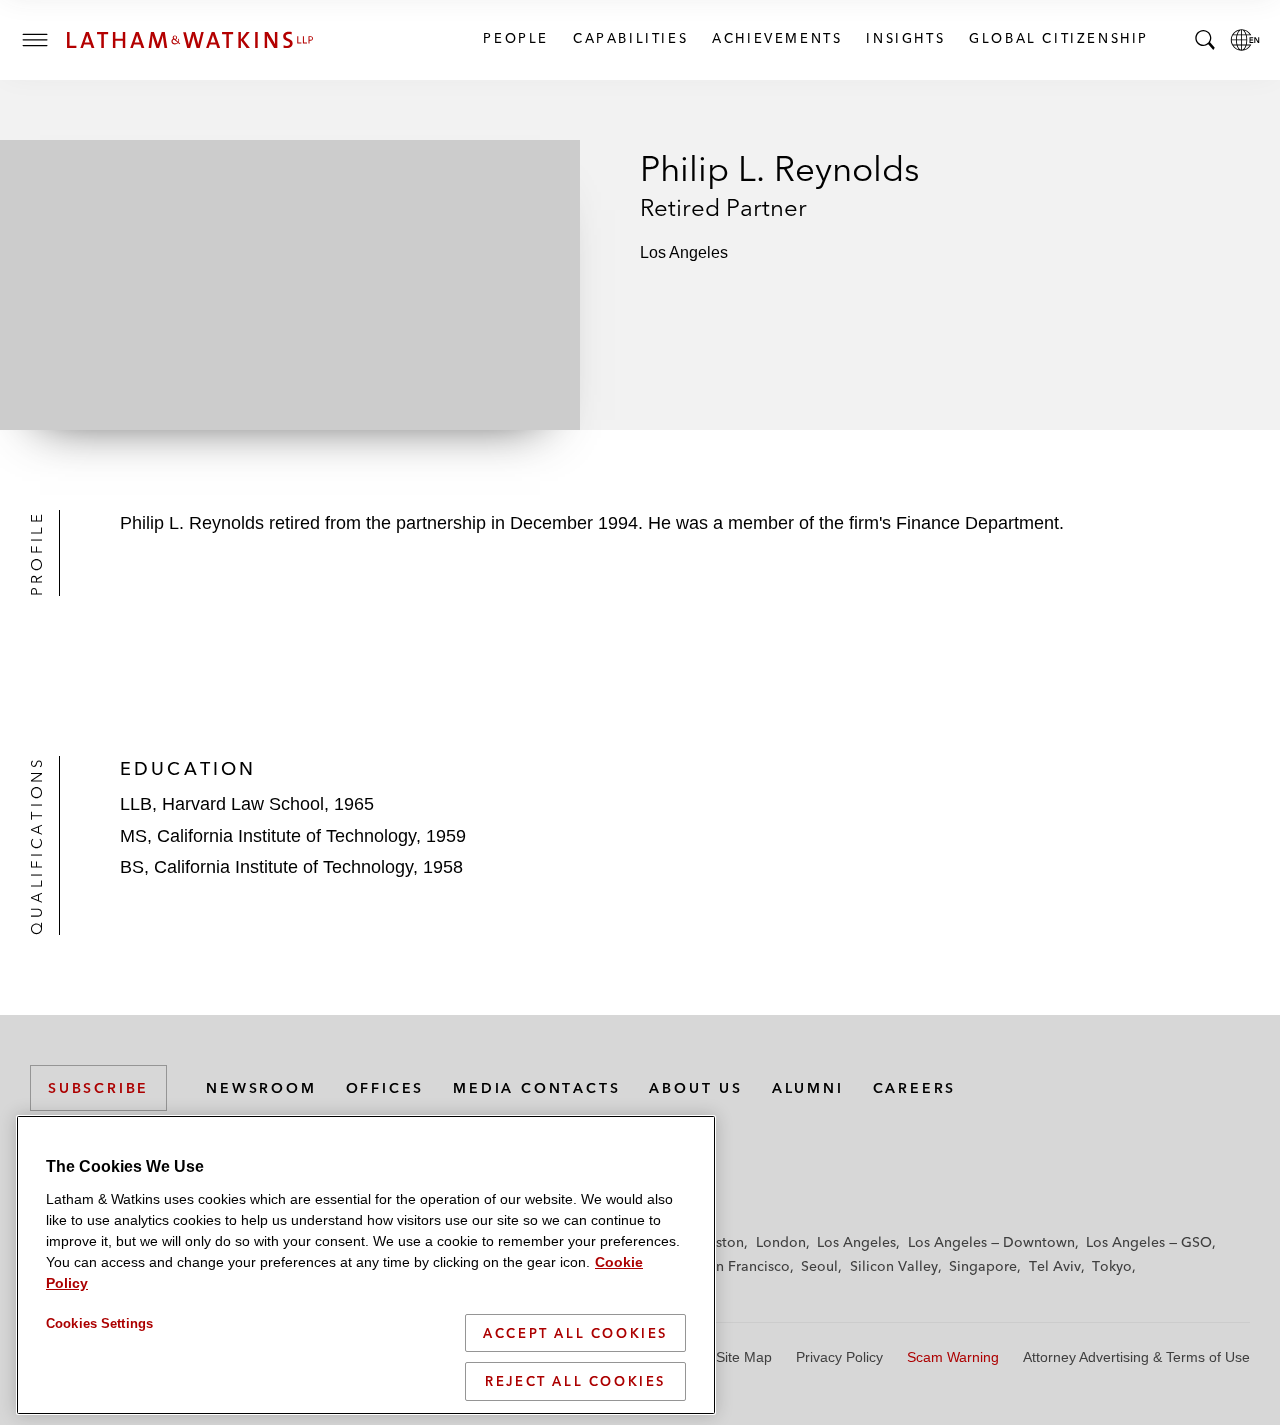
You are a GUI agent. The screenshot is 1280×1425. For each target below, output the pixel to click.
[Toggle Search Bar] (1205, 40)
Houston (716, 1242)
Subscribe (98, 1088)
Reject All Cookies (575, 1381)
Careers (915, 1088)
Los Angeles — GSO (1149, 1242)
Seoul (819, 1266)
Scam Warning (953, 1357)
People (515, 38)
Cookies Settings (99, 1323)
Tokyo (1112, 1266)
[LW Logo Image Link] (190, 40)
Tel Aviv (1055, 1266)
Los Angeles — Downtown (991, 1242)
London (781, 1242)
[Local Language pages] (1245, 40)
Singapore (983, 1266)
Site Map (744, 1357)
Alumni (808, 1088)
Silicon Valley (894, 1266)
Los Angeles (856, 1242)
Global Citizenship (1058, 38)
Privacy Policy (839, 1357)
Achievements (776, 38)
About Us (695, 1088)
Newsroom (261, 1088)
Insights (904, 38)
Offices (385, 1088)
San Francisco (745, 1266)
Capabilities (629, 38)
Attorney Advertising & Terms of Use (1136, 1357)
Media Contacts (536, 1088)
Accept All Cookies (575, 1333)
